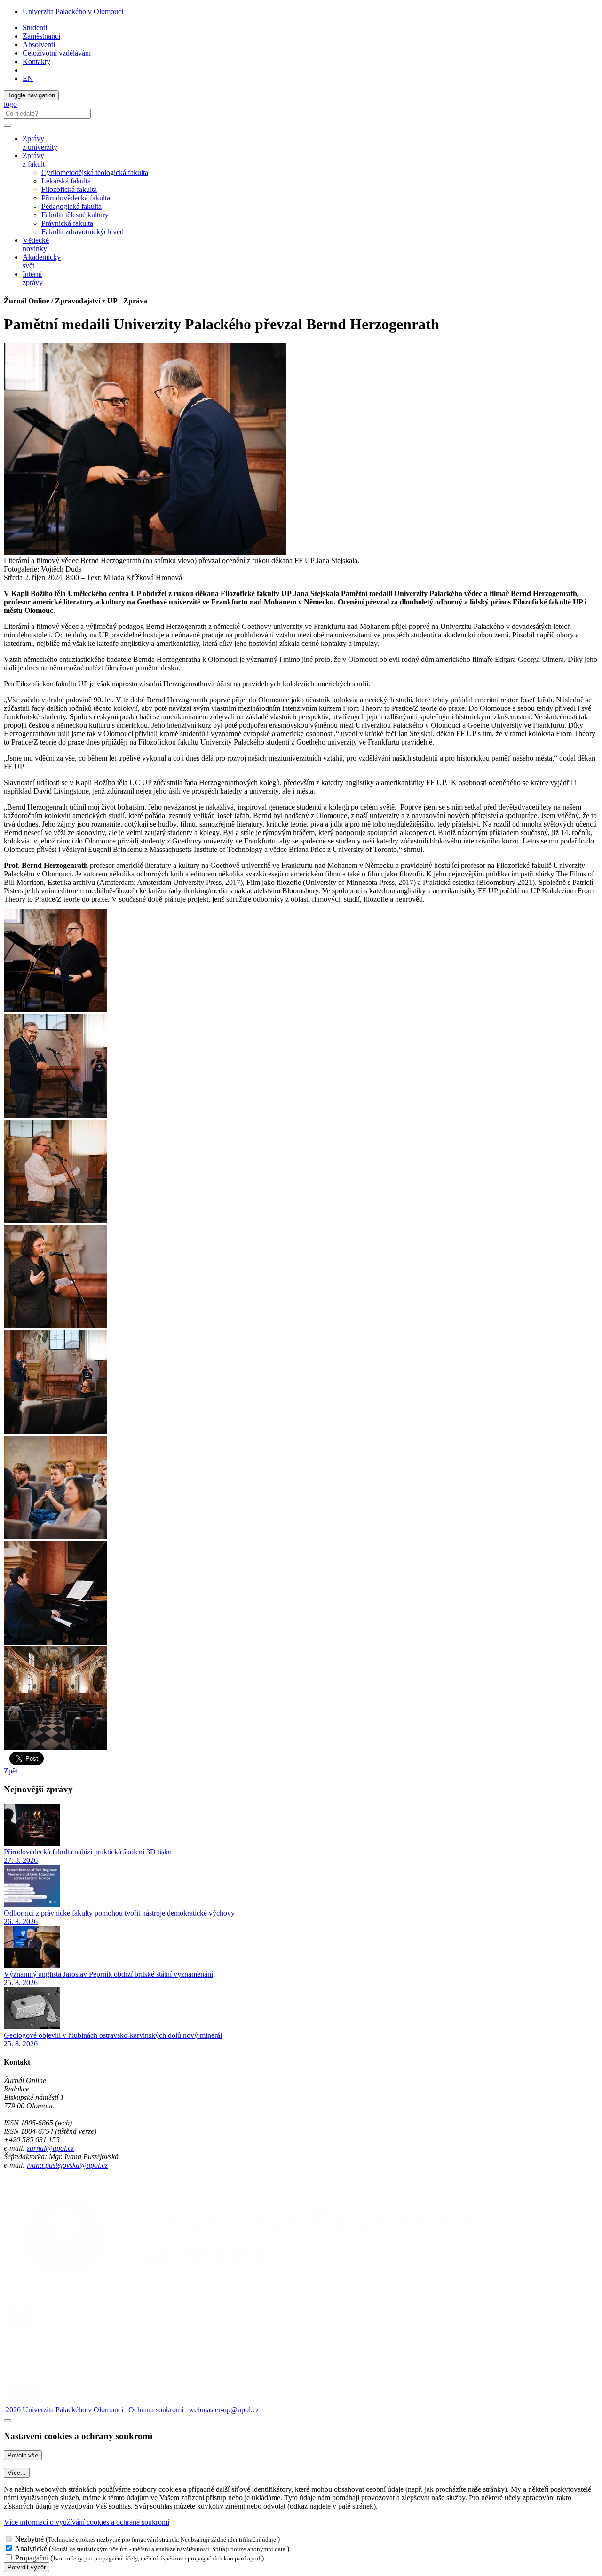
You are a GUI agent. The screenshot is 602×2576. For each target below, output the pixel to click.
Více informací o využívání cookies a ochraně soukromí (87, 2522)
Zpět (11, 1771)
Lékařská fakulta (66, 181)
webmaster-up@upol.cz (224, 2410)
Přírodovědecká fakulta (76, 198)
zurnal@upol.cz (50, 2148)
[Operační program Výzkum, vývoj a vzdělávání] (58, 2326)
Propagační (32, 2558)
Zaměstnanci (41, 36)
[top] (8, 2421)
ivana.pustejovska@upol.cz (67, 2165)
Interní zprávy (33, 278)
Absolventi (39, 44)
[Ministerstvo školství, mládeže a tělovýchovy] (20, 2351)
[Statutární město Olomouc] (25, 2401)
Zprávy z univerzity (40, 143)
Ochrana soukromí (156, 2410)
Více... (17, 2473)
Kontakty (36, 61)
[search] (8, 125)
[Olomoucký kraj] (36, 2376)
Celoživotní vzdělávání (57, 53)
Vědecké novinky (36, 244)
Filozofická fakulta (69, 189)
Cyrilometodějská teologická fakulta (95, 172)
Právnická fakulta (67, 223)
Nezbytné (29, 2539)
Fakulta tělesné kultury (75, 215)
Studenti (35, 28)
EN (28, 78)
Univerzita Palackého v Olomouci (73, 12)
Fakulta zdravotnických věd (83, 232)
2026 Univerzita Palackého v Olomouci (63, 2410)
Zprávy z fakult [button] (34, 160)
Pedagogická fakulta (71, 206)
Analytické (31, 2548)
